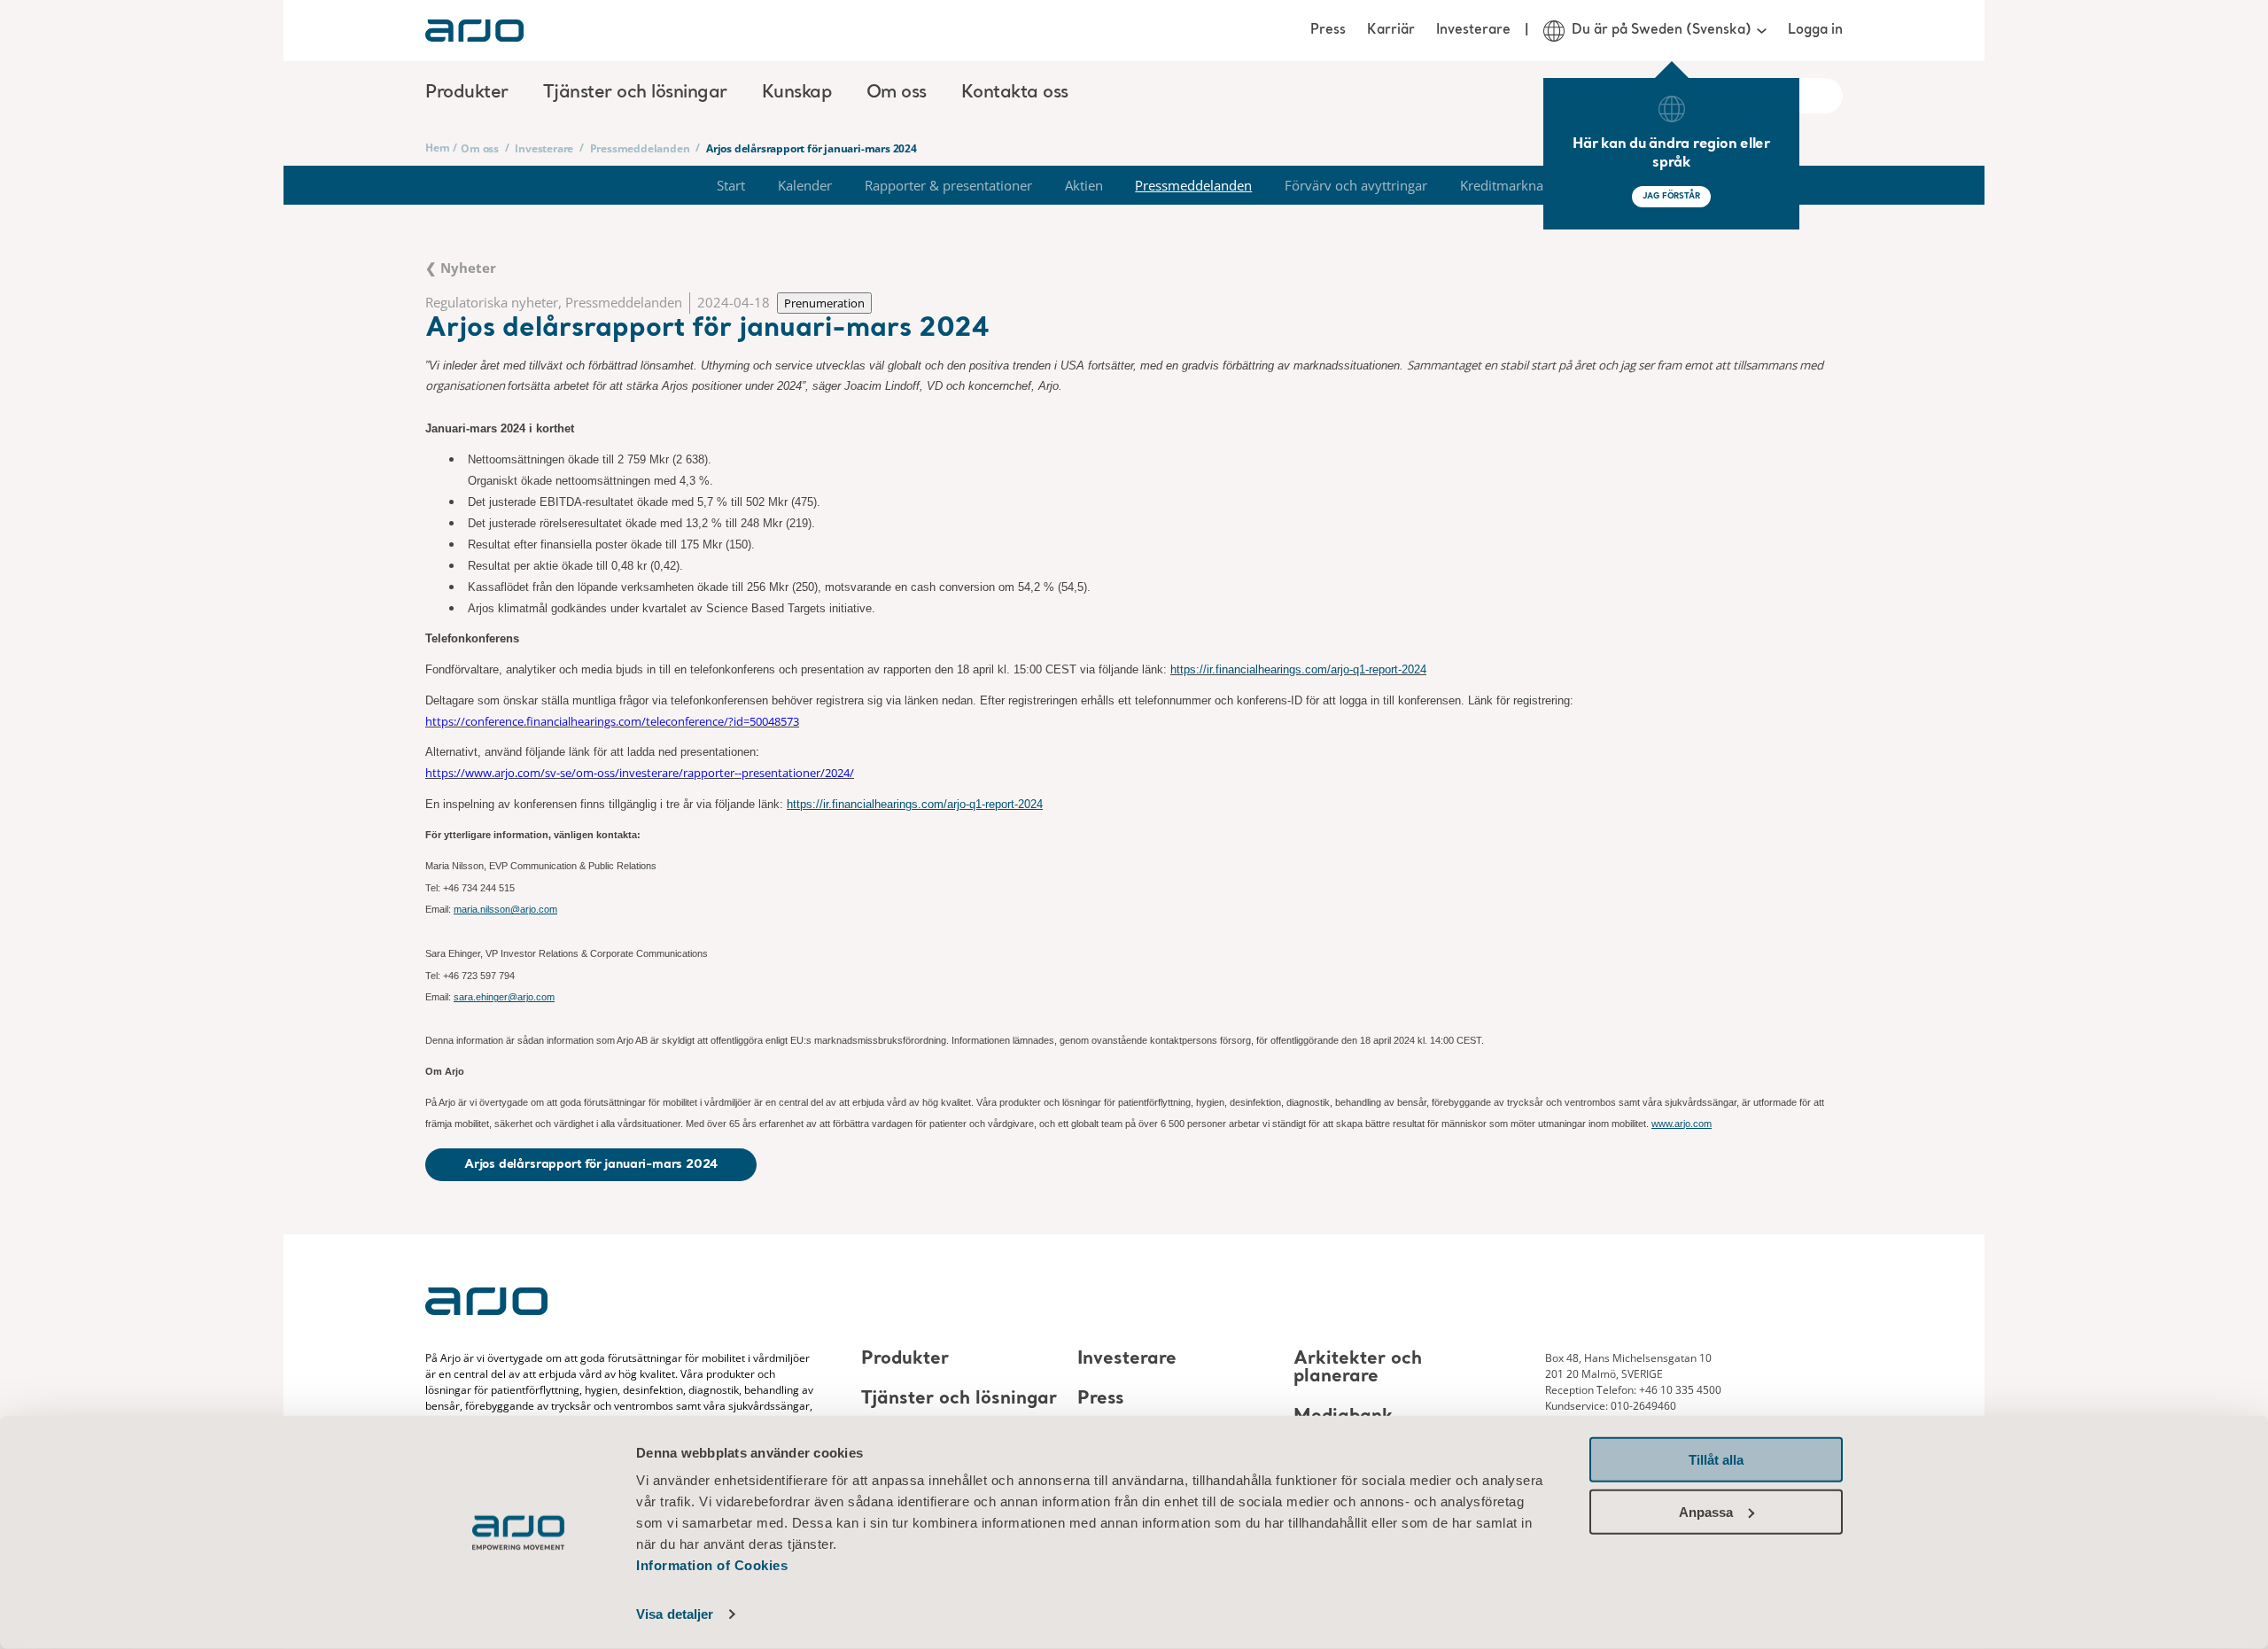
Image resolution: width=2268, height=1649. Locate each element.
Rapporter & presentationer (948, 185)
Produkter (905, 1359)
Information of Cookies (712, 1565)
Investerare (1473, 30)
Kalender (805, 185)
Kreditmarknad (1506, 185)
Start (731, 185)
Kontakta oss (1015, 93)
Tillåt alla (1716, 1460)
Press (1328, 30)
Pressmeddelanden (640, 148)
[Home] (474, 31)
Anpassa (1706, 1511)
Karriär (1391, 30)
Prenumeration (824, 303)
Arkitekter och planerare (1358, 1368)
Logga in (1815, 30)
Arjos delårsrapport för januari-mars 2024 (591, 1164)
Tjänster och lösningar (959, 1399)
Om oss (480, 148)
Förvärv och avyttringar (1356, 185)
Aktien (1084, 185)
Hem (437, 148)
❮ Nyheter (461, 268)
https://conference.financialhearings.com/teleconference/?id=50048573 (612, 721)
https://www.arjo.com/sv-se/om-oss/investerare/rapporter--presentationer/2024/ (640, 773)
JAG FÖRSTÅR (1671, 196)
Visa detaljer (675, 1614)
